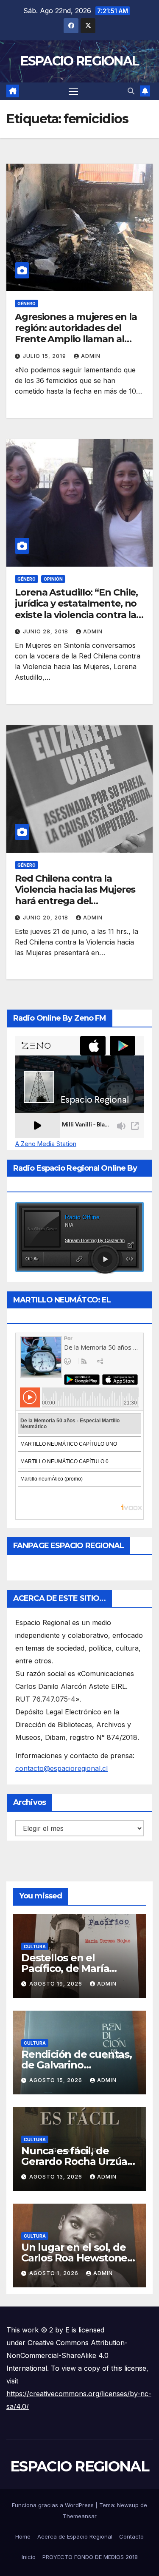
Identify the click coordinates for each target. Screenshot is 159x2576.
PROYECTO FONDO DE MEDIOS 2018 (90, 2557)
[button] (131, 91)
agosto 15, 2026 (57, 2080)
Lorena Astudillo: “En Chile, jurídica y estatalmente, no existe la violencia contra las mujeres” (78, 609)
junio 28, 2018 (46, 631)
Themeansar (80, 2516)
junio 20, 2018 (46, 918)
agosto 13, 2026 (57, 2177)
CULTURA (35, 1946)
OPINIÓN (53, 579)
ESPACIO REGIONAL (80, 61)
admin (91, 356)
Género (26, 304)
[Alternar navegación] (73, 91)
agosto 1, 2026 (55, 2273)
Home (23, 2536)
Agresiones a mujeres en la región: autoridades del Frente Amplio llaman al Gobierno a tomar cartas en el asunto (77, 339)
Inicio (29, 2557)
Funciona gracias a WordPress (54, 2505)
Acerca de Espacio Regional (75, 2536)
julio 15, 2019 (45, 356)
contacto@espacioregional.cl (61, 1768)
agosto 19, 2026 (57, 1984)
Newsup (128, 2505)
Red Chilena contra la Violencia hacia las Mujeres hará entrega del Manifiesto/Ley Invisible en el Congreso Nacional (75, 901)
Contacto (131, 2536)
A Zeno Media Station (46, 1144)
